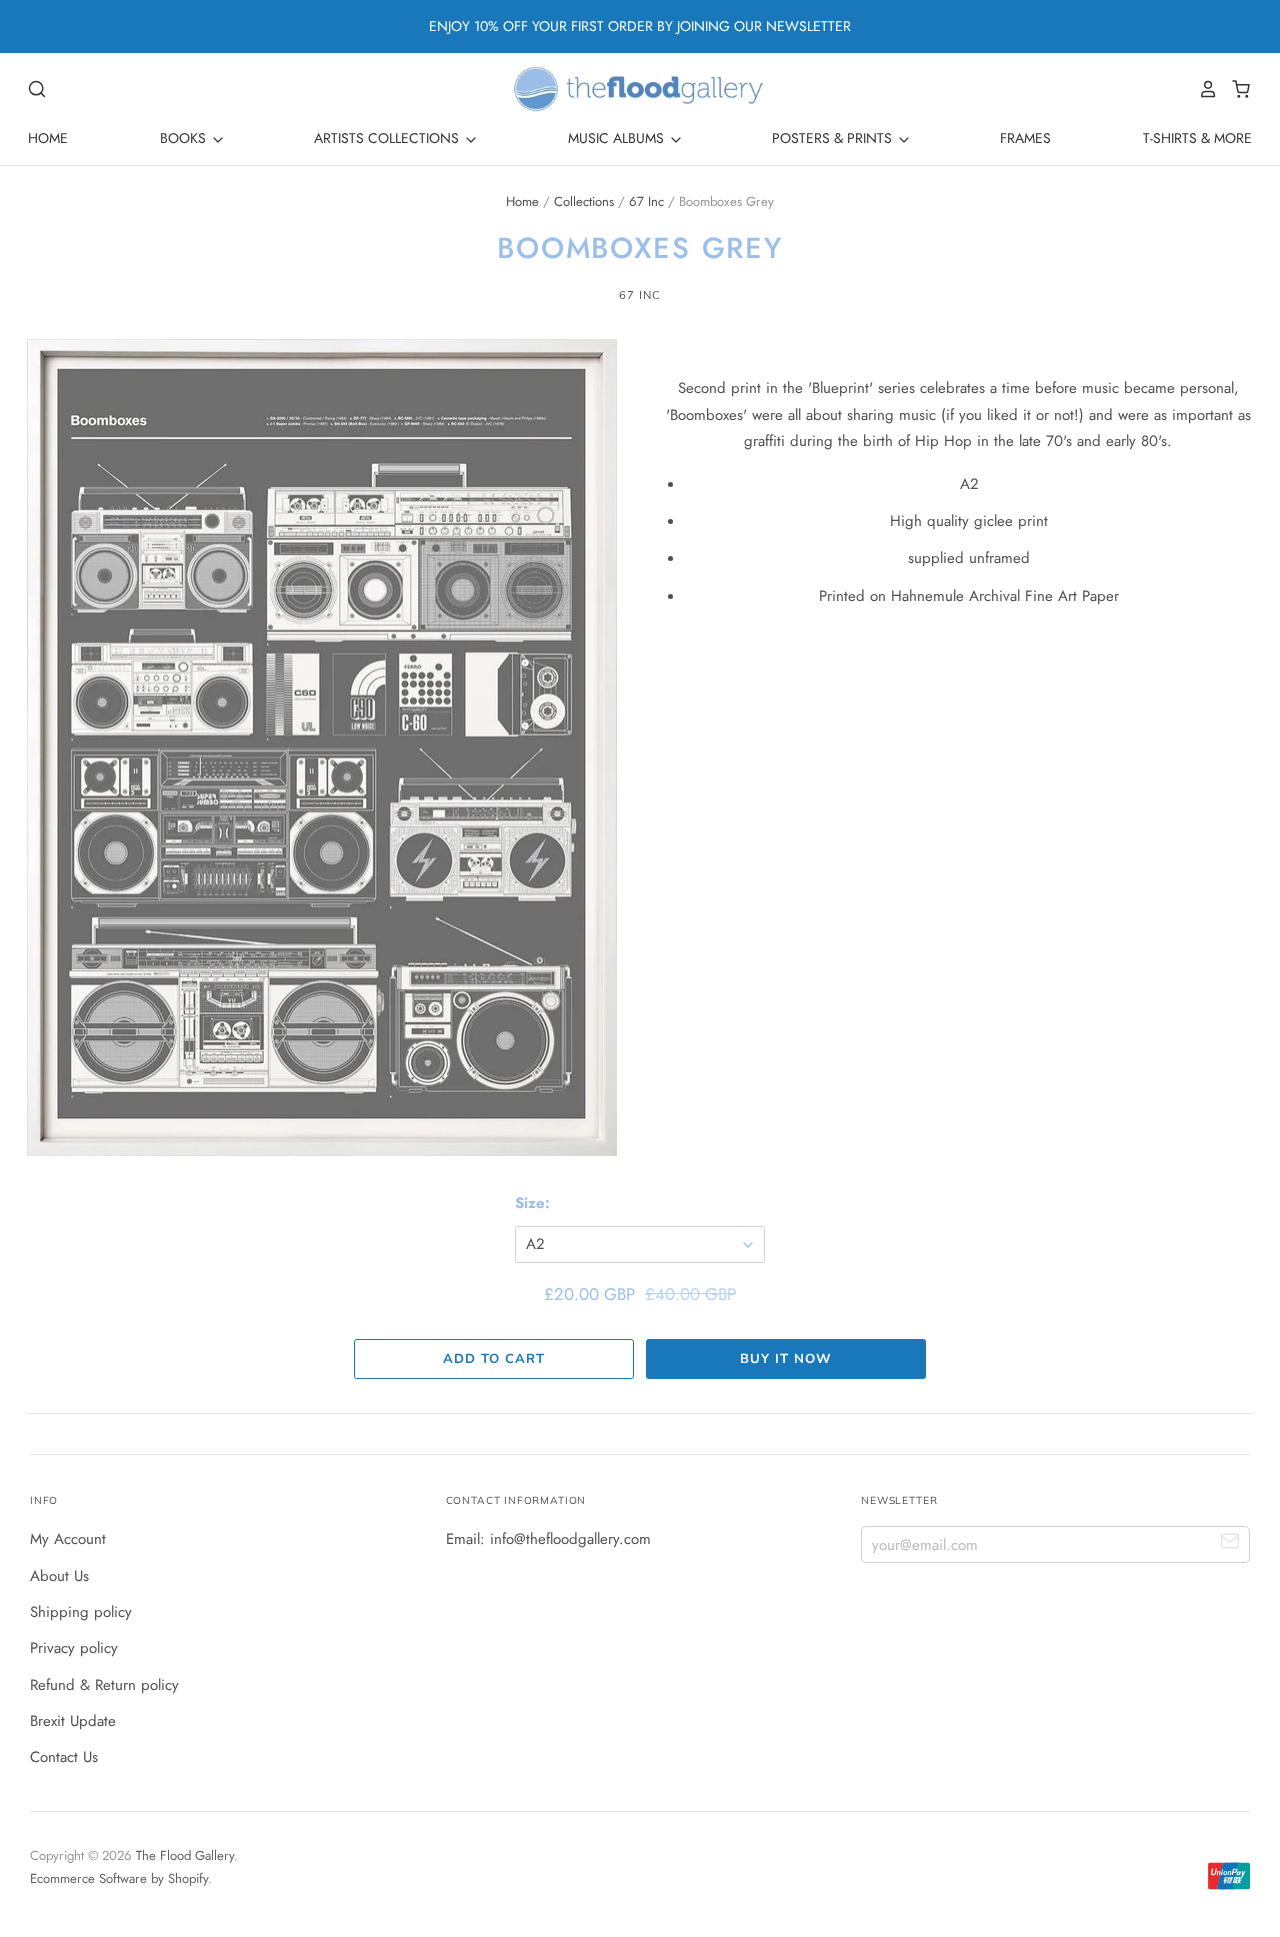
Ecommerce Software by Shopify (119, 1878)
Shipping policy (81, 1612)
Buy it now (785, 1359)
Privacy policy (74, 1648)
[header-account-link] (1203, 89)
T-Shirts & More (1197, 138)
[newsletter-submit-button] (1230, 1543)
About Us (59, 1576)
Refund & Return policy (104, 1685)
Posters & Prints (834, 138)
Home (48, 138)
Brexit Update (73, 1721)
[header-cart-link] (1235, 89)
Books (185, 138)
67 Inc (646, 201)
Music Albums (618, 138)
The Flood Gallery (185, 1855)
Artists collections (388, 138)
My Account (68, 1539)
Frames (1025, 138)
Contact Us (64, 1757)
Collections (584, 201)
